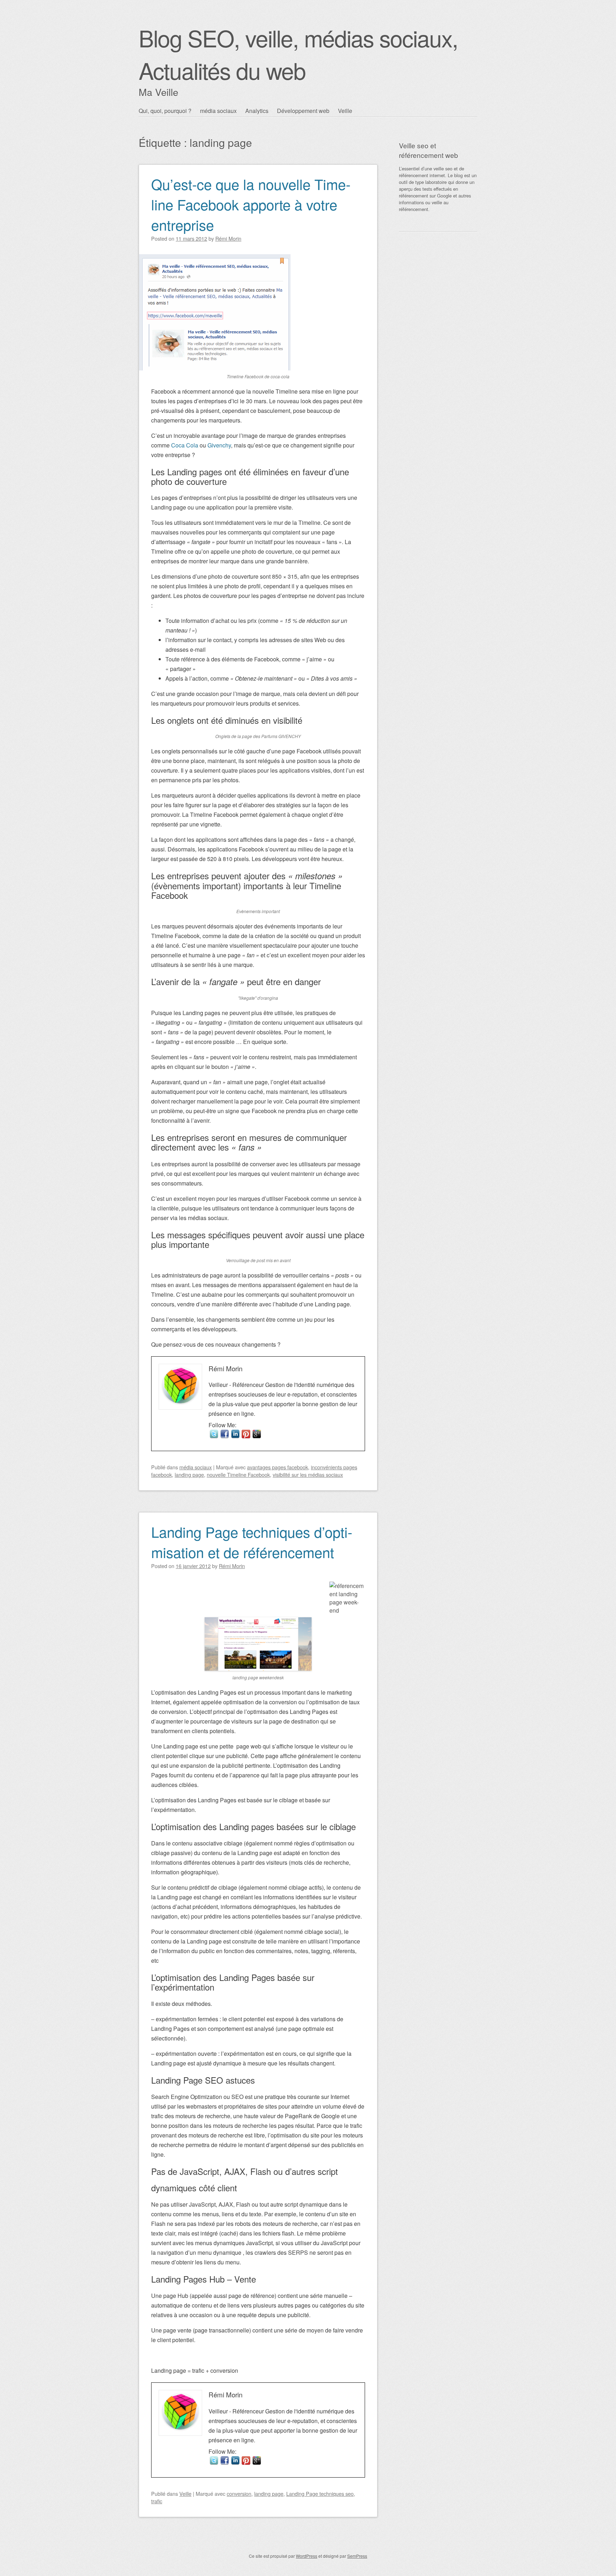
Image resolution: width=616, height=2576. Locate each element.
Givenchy (219, 445)
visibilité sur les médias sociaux (308, 1474)
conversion (239, 2493)
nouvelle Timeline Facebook (238, 1474)
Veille (345, 111)
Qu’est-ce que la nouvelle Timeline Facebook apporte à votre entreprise (251, 204)
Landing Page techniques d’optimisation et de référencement (252, 1542)
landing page (189, 1474)
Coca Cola (185, 445)
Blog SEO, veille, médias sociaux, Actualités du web (298, 54)
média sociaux (218, 111)
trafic (157, 2501)
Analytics (257, 111)
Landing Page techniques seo (320, 2493)
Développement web (303, 111)
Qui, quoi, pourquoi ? (165, 111)
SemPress (357, 2556)
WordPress (307, 2556)
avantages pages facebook (278, 1467)
